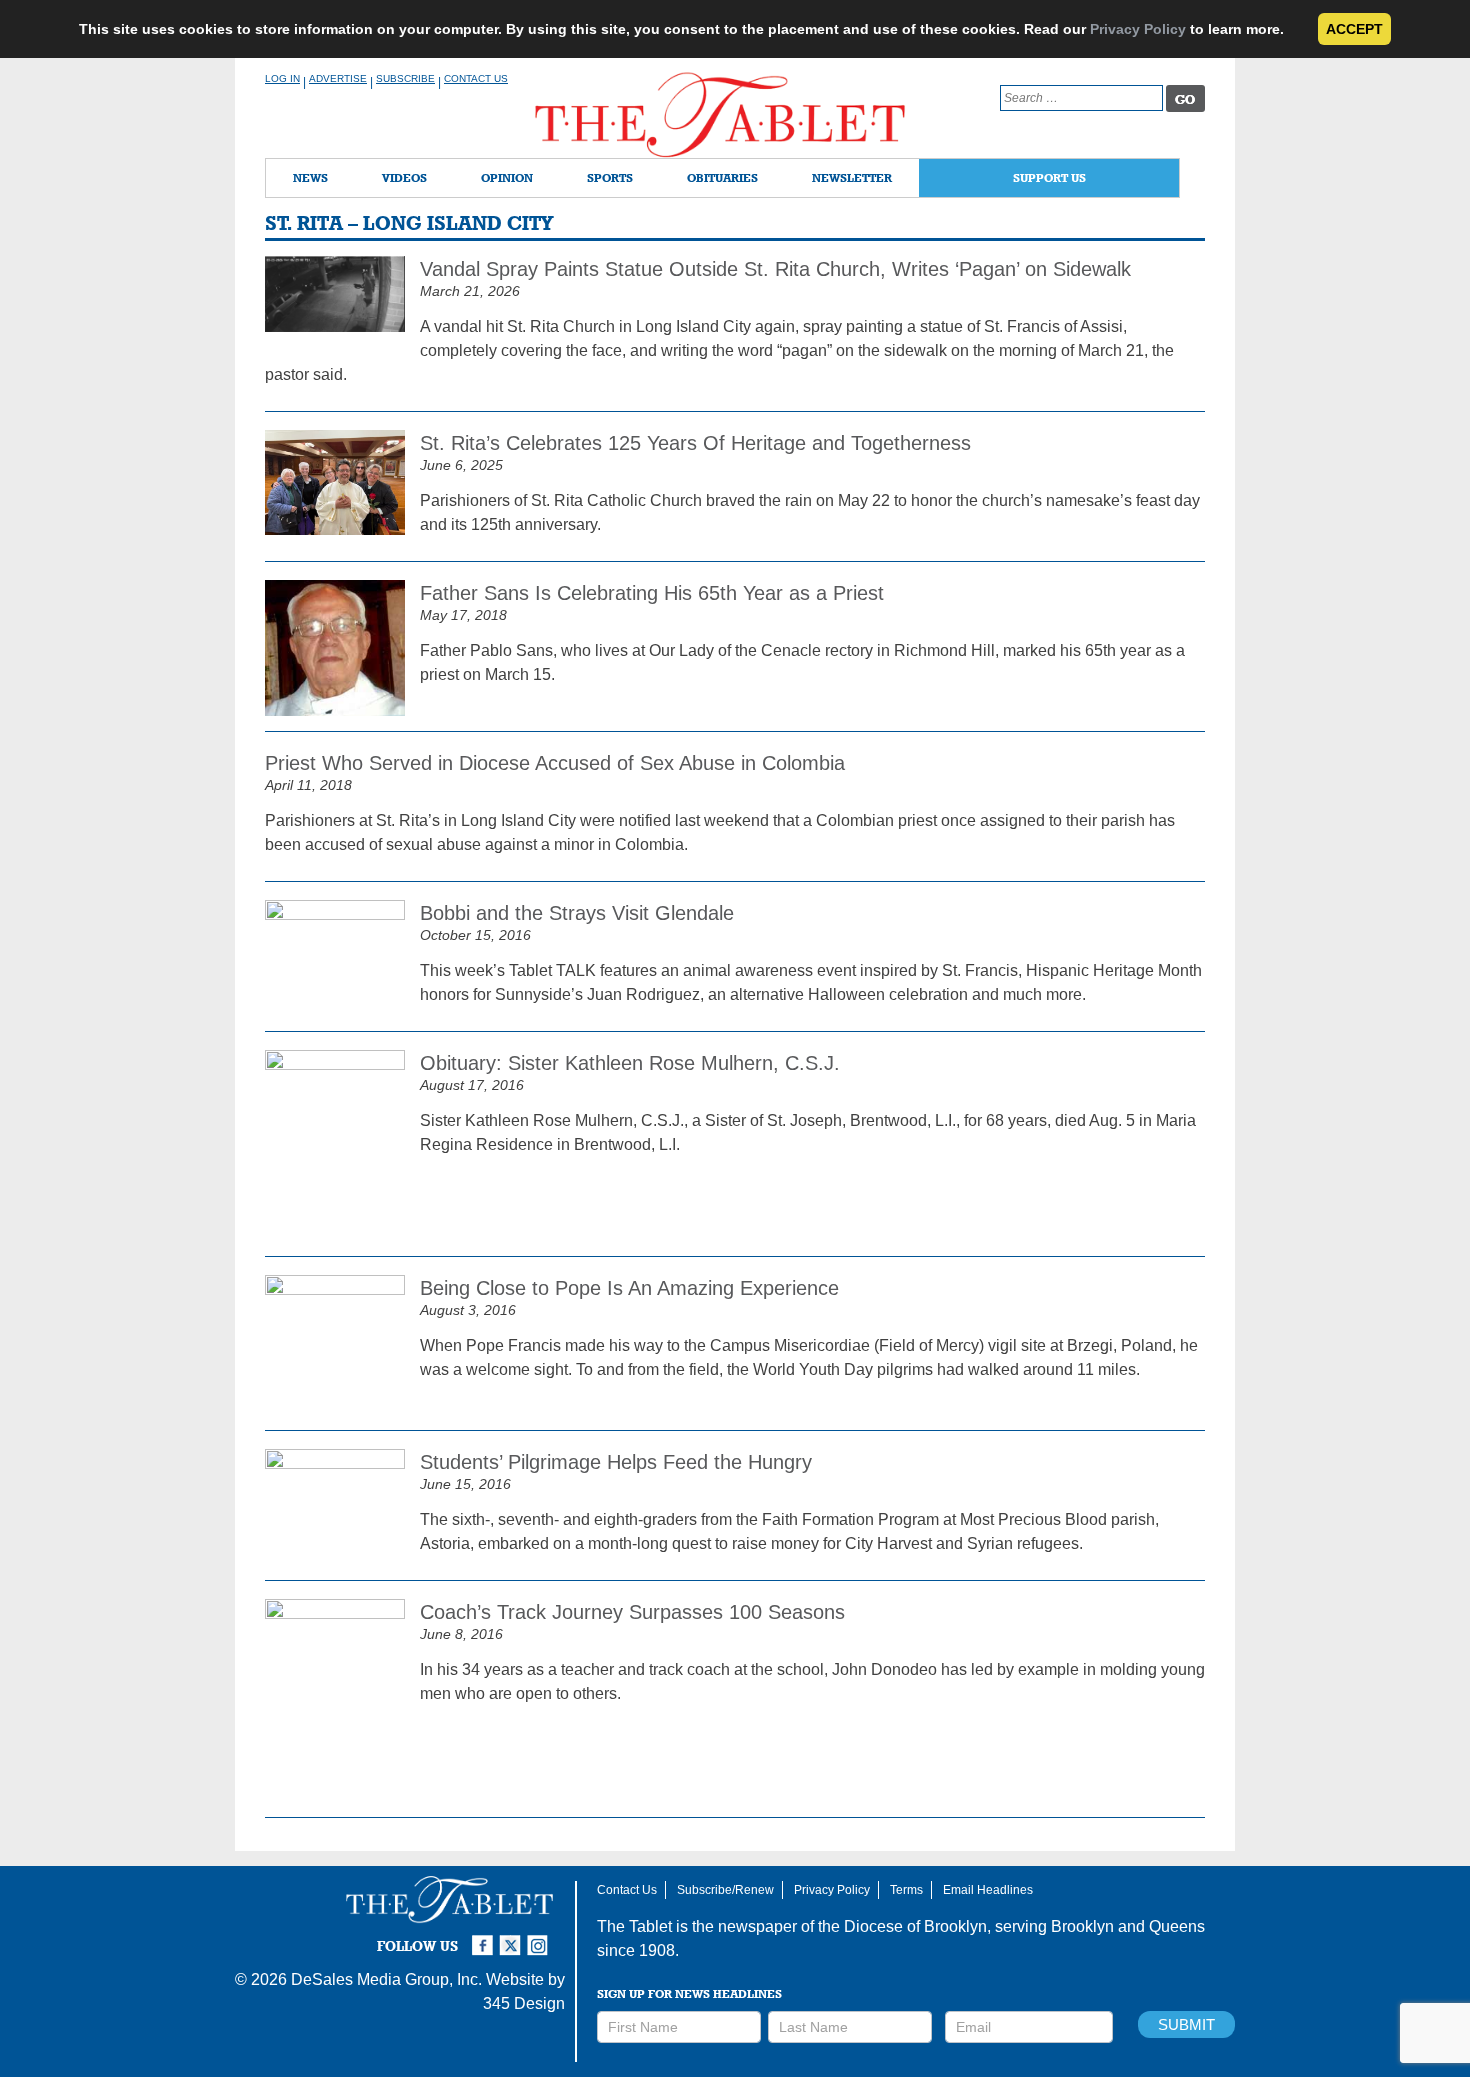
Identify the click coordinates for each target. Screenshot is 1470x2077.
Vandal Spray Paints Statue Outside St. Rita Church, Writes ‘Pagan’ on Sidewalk (775, 269)
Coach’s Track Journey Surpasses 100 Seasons (632, 1612)
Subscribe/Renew (725, 1890)
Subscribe (405, 78)
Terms (906, 1890)
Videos (404, 177)
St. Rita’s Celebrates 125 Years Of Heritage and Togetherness (695, 443)
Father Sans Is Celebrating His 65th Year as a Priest (652, 593)
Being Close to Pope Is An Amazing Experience (629, 1288)
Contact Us (476, 78)
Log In (282, 78)
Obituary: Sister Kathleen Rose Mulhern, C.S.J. (630, 1063)
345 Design (524, 2003)
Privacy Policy (1138, 29)
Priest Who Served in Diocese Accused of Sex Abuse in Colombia (555, 763)
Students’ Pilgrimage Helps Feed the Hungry (616, 1462)
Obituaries (722, 177)
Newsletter (852, 177)
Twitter (513, 1937)
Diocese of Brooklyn (915, 1926)
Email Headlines (988, 1890)
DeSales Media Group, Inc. (386, 1979)
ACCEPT (1354, 29)
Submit (1186, 2024)
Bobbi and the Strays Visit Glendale (577, 913)
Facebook (485, 1937)
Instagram (541, 1937)
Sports (610, 177)
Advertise (338, 78)
